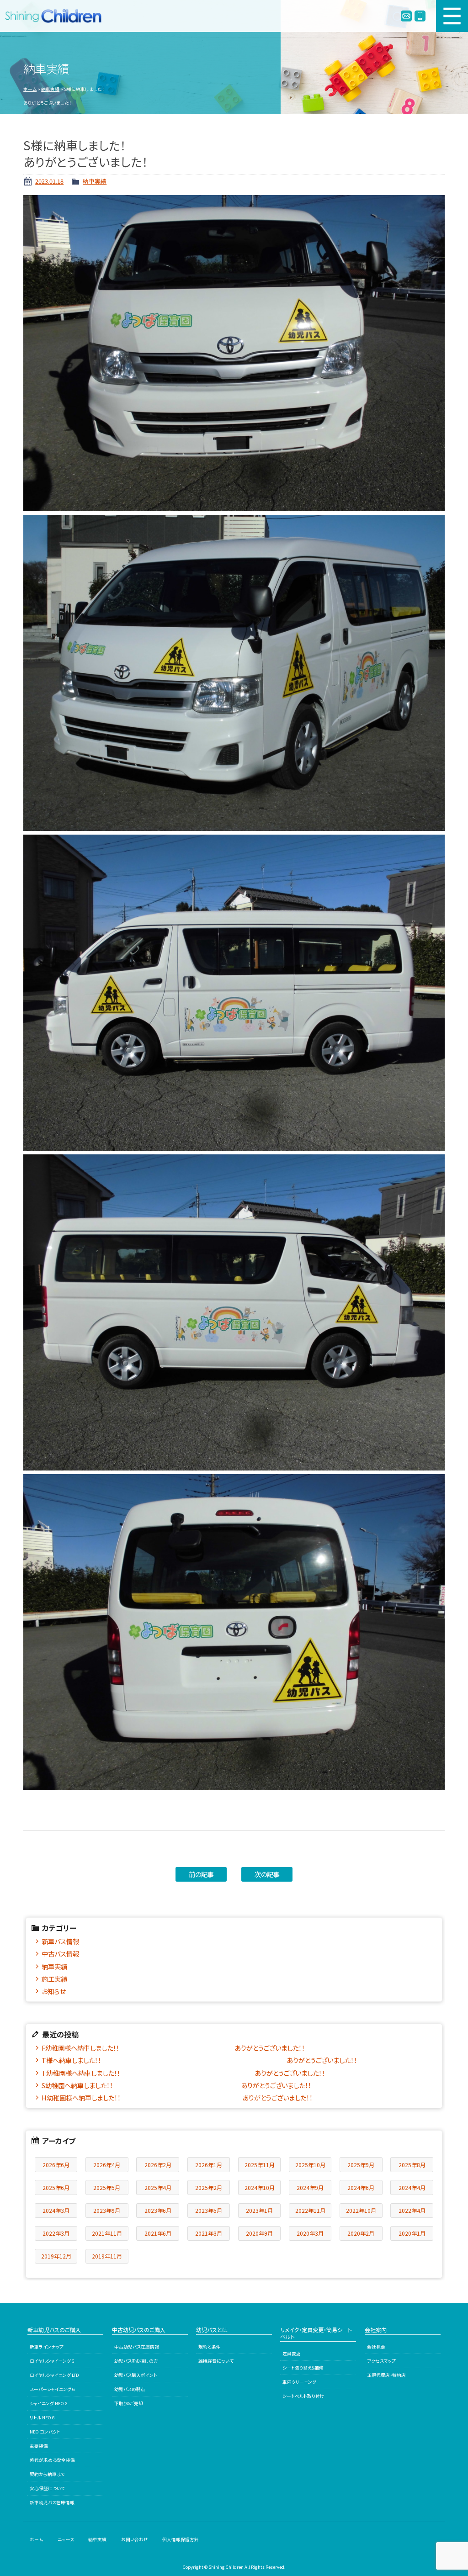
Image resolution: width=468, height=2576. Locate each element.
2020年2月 (361, 2233)
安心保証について (47, 2488)
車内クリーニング (299, 2382)
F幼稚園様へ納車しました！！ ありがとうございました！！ (173, 2048)
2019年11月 (107, 2256)
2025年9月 (361, 2165)
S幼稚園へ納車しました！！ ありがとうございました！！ (176, 2085)
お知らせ (53, 1991)
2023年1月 (259, 2210)
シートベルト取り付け (303, 2396)
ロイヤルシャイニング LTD (54, 2375)
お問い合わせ (135, 2539)
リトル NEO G (42, 2417)
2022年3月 (56, 2233)
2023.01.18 (49, 181)
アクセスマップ (381, 2361)
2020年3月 (310, 2233)
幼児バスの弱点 (130, 2389)
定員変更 (292, 2354)
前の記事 (201, 1874)
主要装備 (39, 2446)
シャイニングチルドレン (57, 16)
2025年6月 (56, 2187)
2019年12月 (56, 2256)
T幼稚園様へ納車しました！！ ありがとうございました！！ (183, 2073)
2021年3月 (209, 2233)
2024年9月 (310, 2187)
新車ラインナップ (47, 2347)
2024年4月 (412, 2187)
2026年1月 (209, 2165)
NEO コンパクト (45, 2432)
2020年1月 (412, 2233)
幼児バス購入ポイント (136, 2375)
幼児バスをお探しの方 (136, 2361)
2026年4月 (107, 2165)
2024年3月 (56, 2210)
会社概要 (376, 2347)
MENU (452, 16)
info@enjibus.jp (406, 16)
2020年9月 (259, 2233)
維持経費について (216, 2361)
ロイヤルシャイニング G (52, 2361)
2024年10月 (260, 2187)
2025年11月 (260, 2165)
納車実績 (50, 89)
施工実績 (54, 1979)
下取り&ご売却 (129, 2403)
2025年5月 (107, 2187)
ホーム (30, 89)
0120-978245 (420, 16)
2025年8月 (412, 2165)
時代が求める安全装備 (52, 2460)
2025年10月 (310, 2165)
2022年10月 (361, 2210)
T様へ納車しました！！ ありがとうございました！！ (199, 2060)
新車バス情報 (60, 1941)
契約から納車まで (47, 2474)
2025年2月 (209, 2187)
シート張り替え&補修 (303, 2368)
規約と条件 (210, 2347)
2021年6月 (158, 2233)
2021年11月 (107, 2233)
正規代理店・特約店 (386, 2375)
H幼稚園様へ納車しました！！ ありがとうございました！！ (177, 2097)
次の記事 (267, 1874)
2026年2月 (158, 2165)
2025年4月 (158, 2187)
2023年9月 (107, 2210)
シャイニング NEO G (49, 2403)
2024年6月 (361, 2187)
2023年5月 (209, 2210)
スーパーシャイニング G (52, 2389)
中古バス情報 (60, 1954)
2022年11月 (310, 2210)
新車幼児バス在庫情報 (52, 2502)
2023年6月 (158, 2210)
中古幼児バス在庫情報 (137, 2347)
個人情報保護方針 (181, 2539)
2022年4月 (412, 2210)
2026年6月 (56, 2165)
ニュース (66, 2539)
